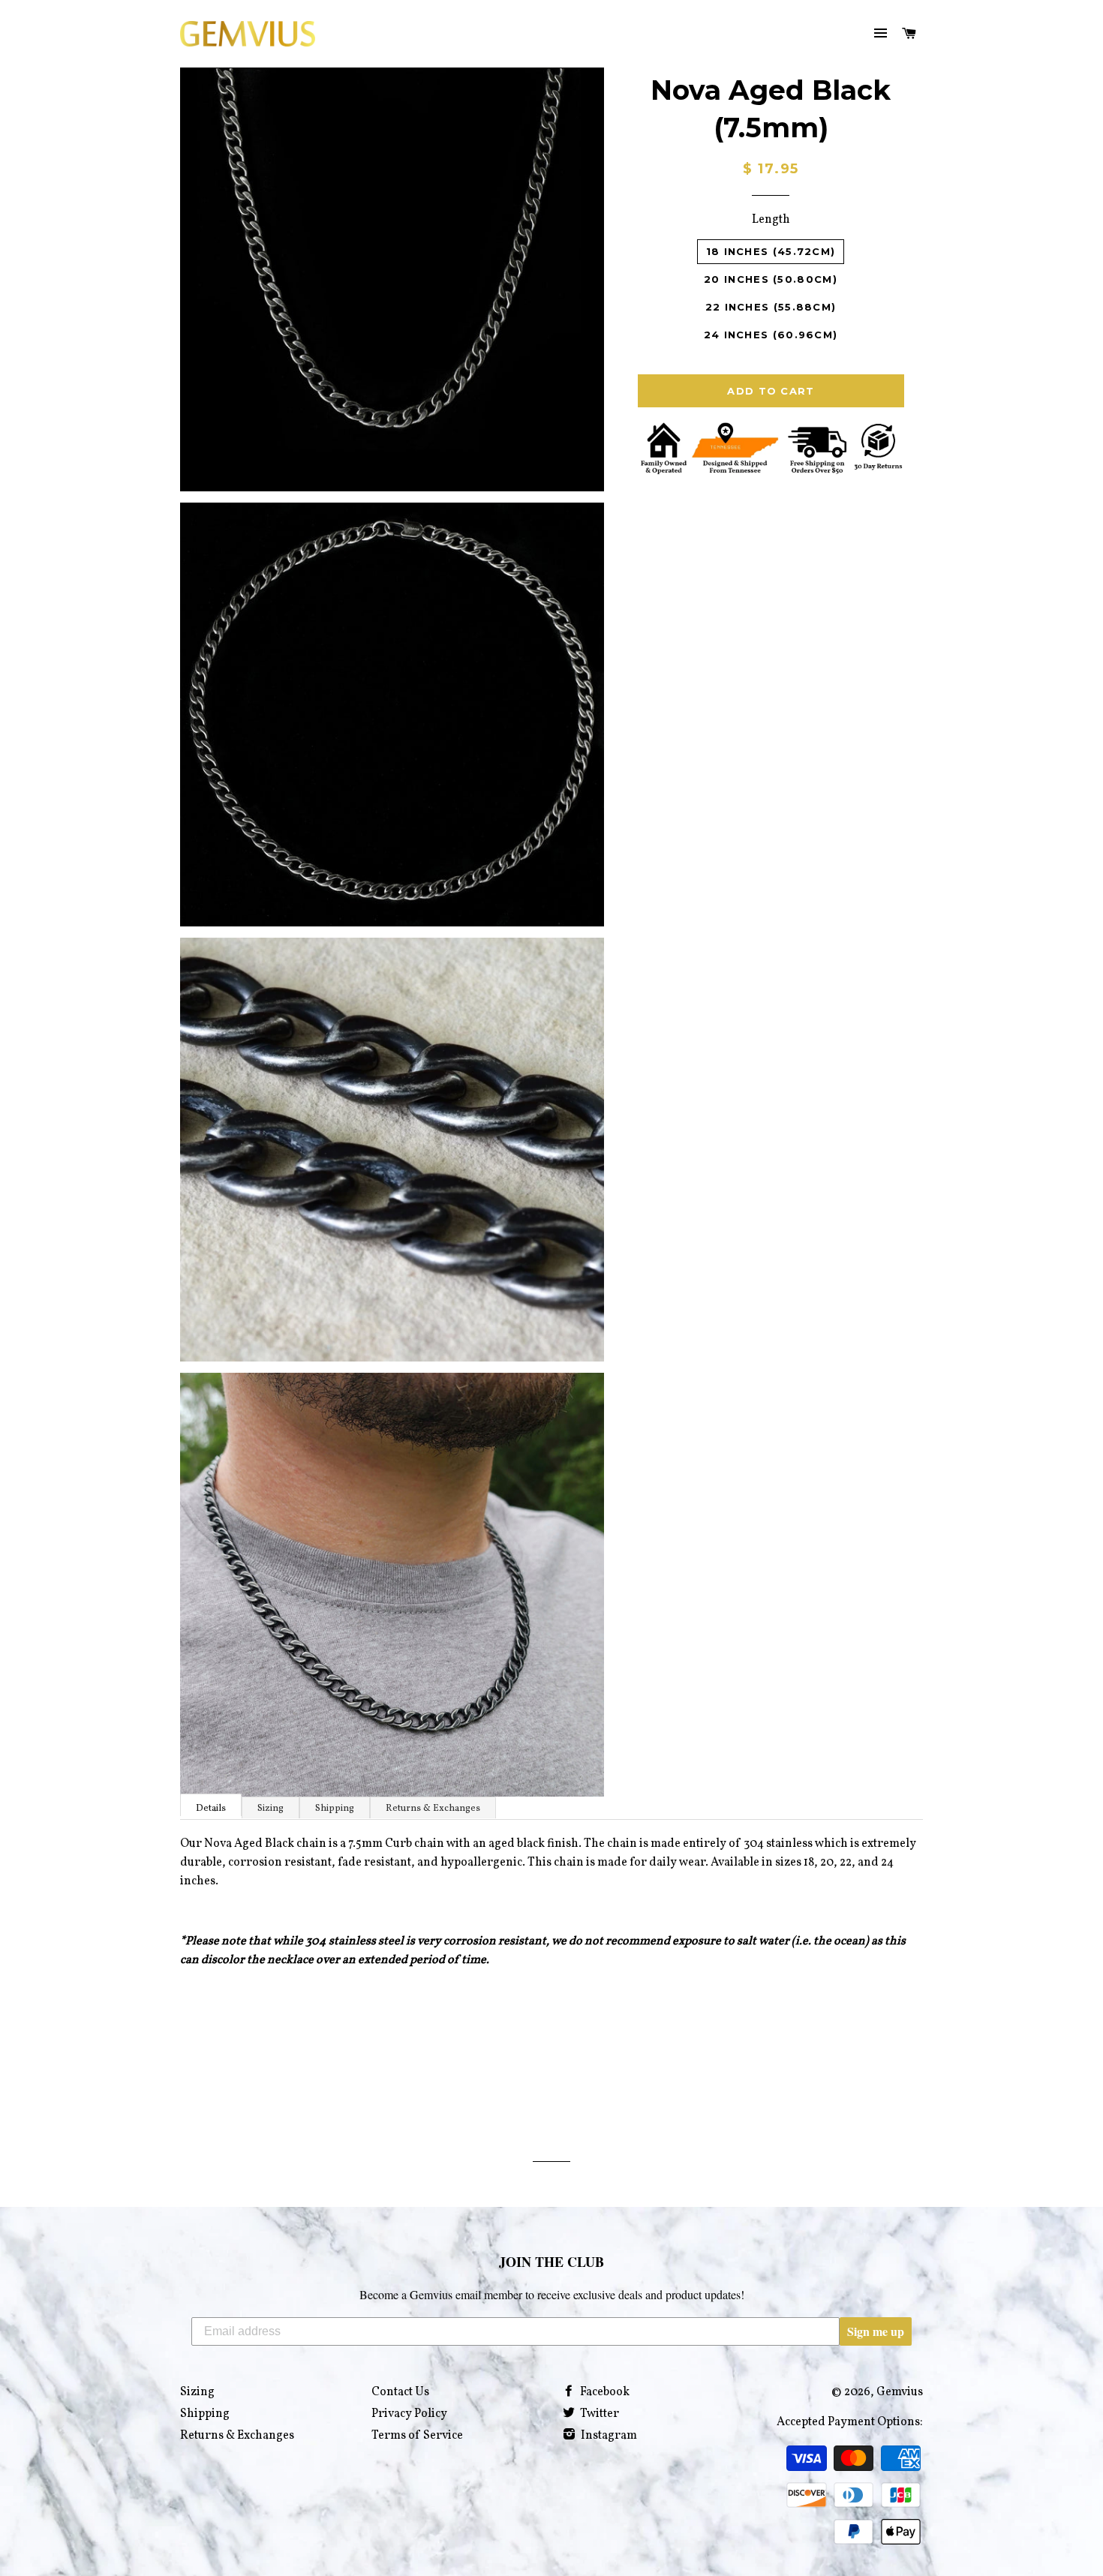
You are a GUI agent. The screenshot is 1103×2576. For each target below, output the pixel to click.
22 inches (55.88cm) (771, 307)
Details (211, 1809)
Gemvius (900, 2392)
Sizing (270, 1809)
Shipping (335, 1809)
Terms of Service (417, 2436)
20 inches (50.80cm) (771, 279)
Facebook (604, 2392)
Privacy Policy (409, 2414)
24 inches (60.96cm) (771, 335)
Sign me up (876, 2331)
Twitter (598, 2414)
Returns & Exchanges (433, 1809)
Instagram (608, 2436)
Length (771, 220)
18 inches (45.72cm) (771, 251)
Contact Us (400, 2392)
